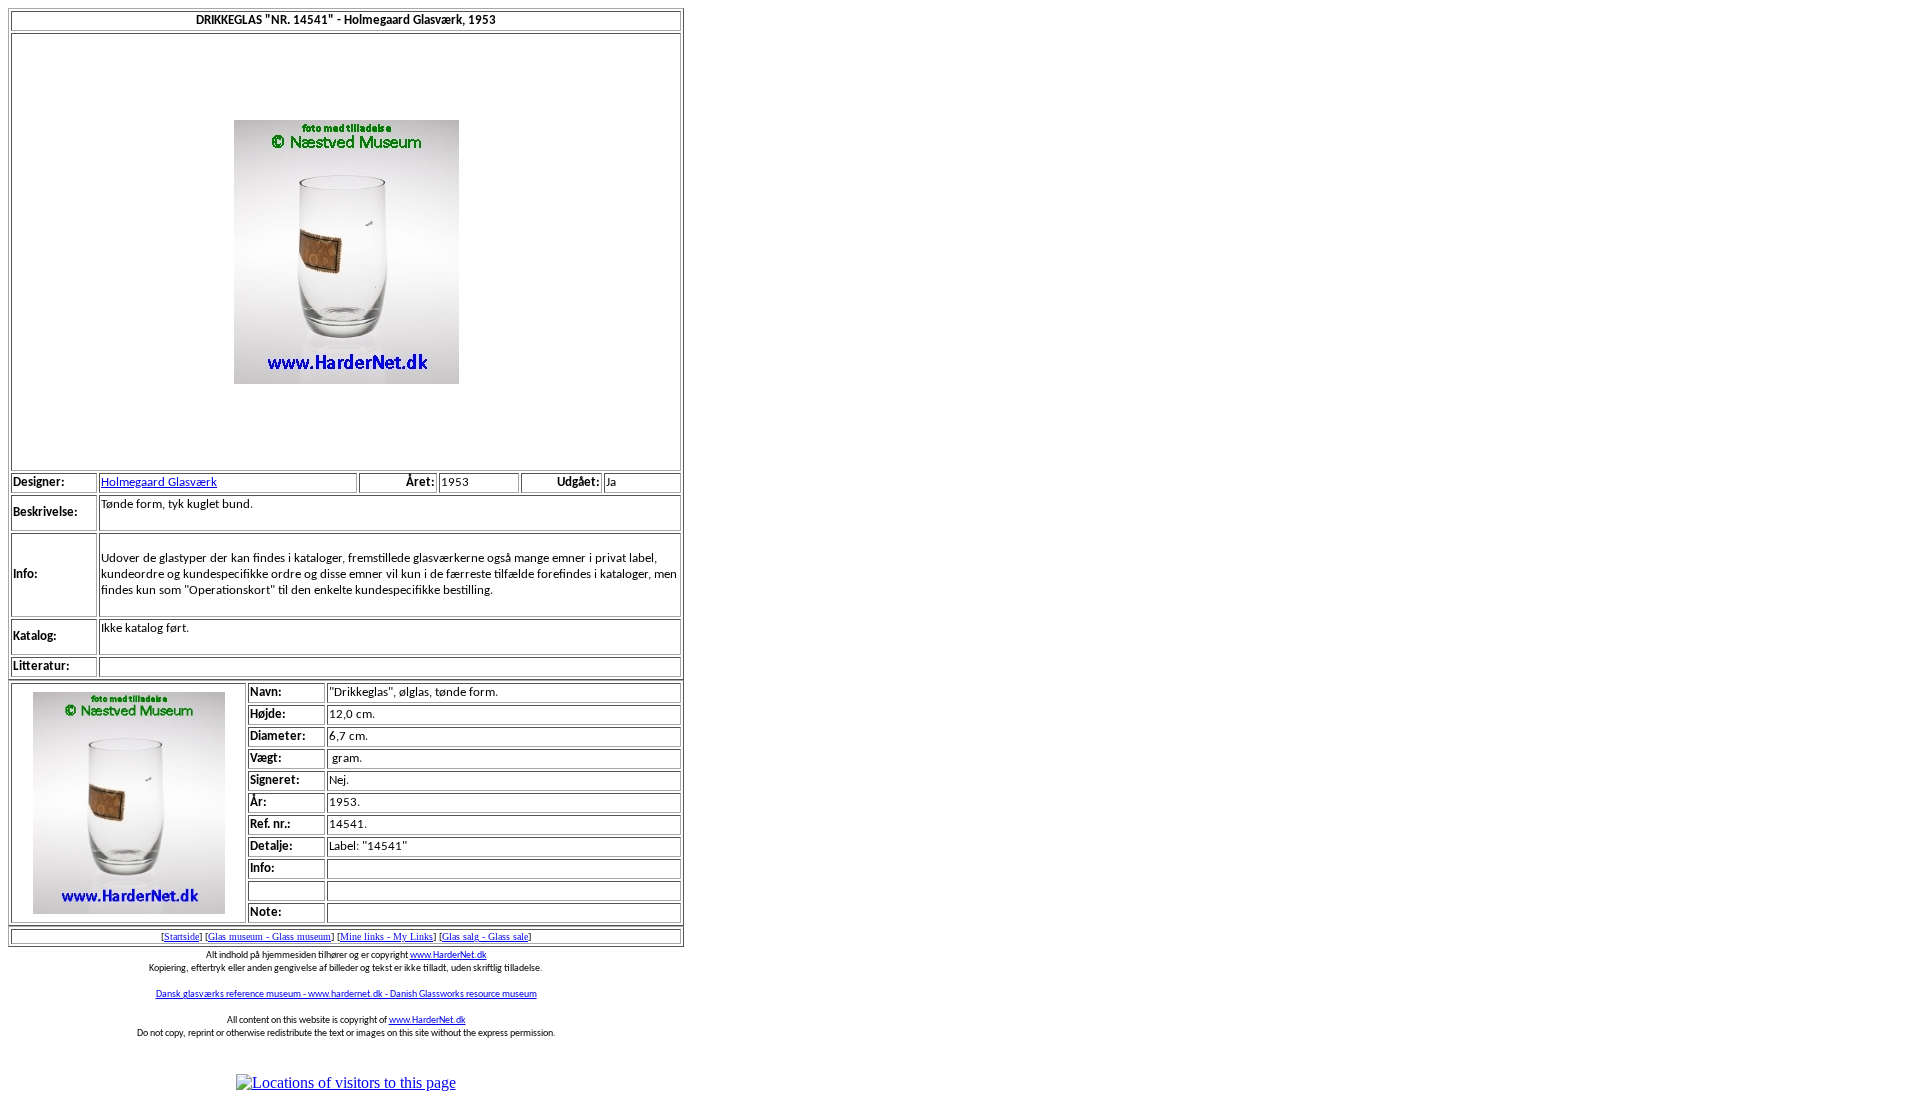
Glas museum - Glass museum (269, 936)
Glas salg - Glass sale (485, 936)
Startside (181, 936)
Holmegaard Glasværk (159, 482)
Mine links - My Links (386, 936)
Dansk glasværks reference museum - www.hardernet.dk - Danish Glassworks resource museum (346, 994)
